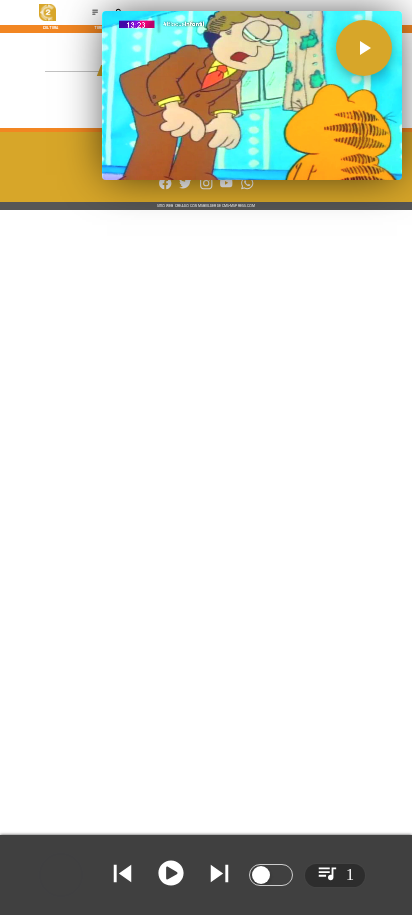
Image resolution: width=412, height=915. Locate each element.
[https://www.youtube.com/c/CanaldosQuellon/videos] (226, 188)
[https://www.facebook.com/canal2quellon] (165, 188)
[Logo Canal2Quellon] (48, 19)
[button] (364, 48)
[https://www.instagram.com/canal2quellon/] (206, 188)
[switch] (271, 875)
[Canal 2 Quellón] (95, 14)
